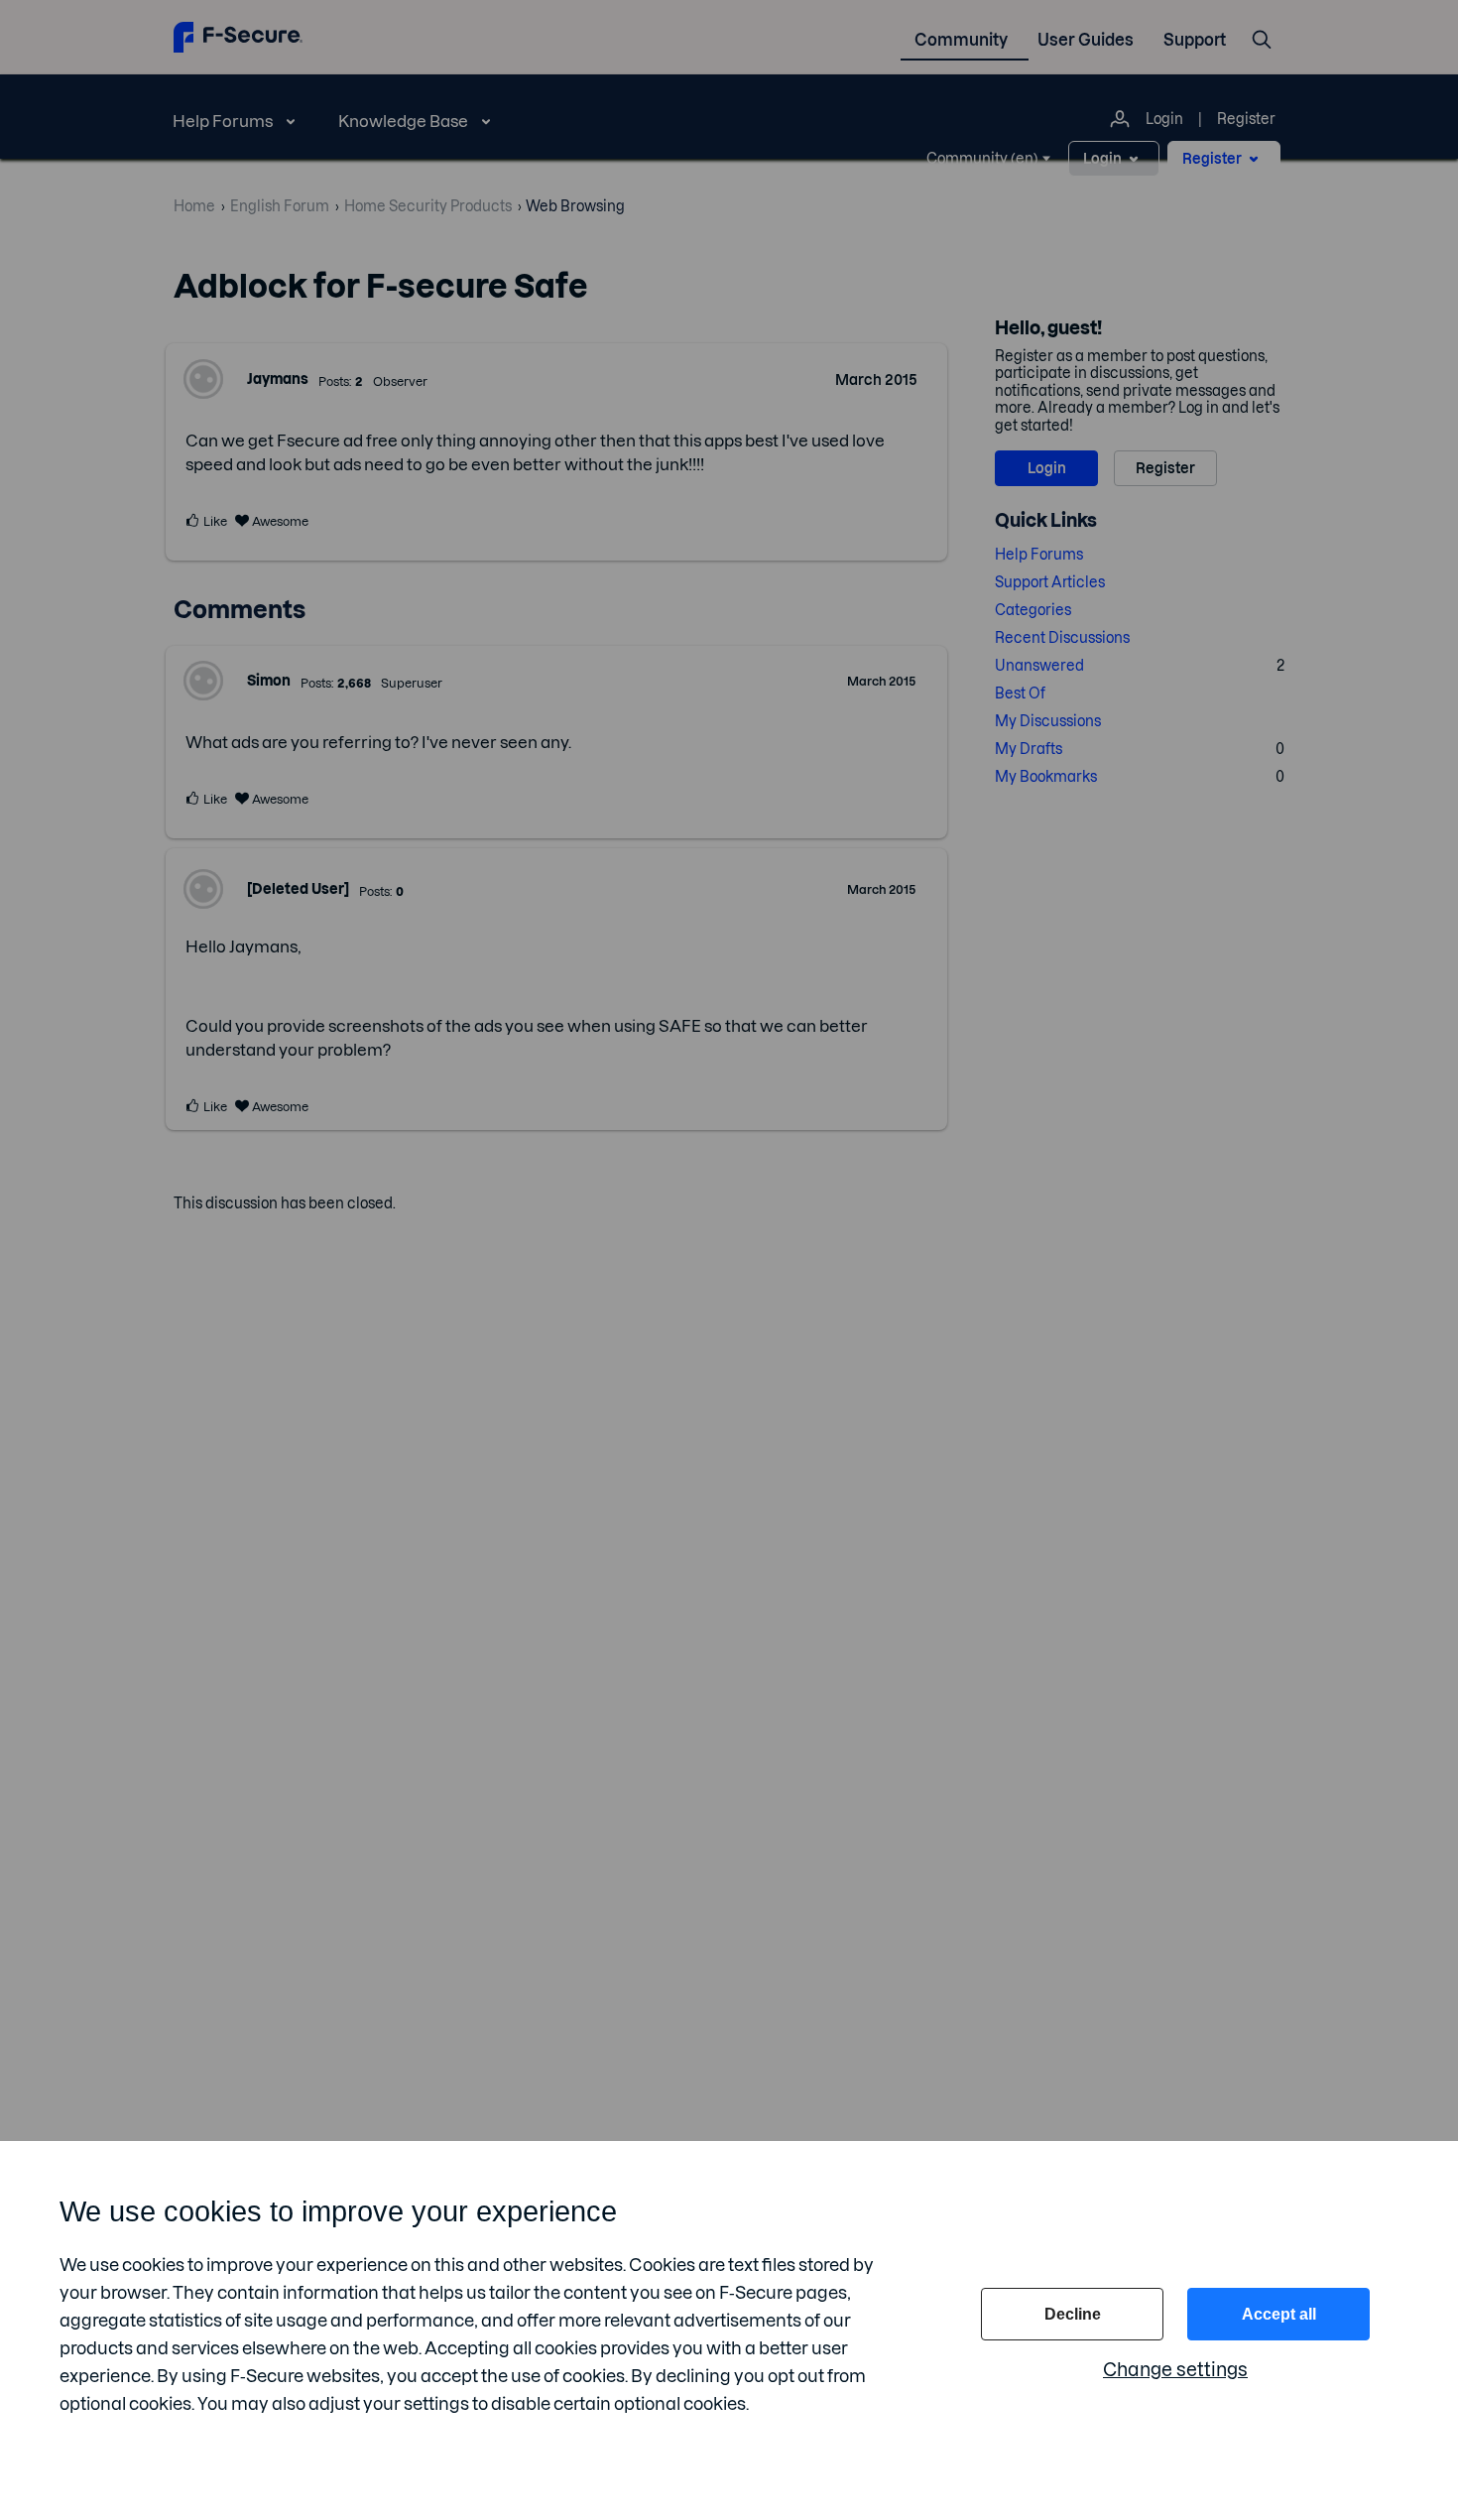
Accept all (1279, 2314)
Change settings (1175, 2370)
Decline (1073, 2314)
